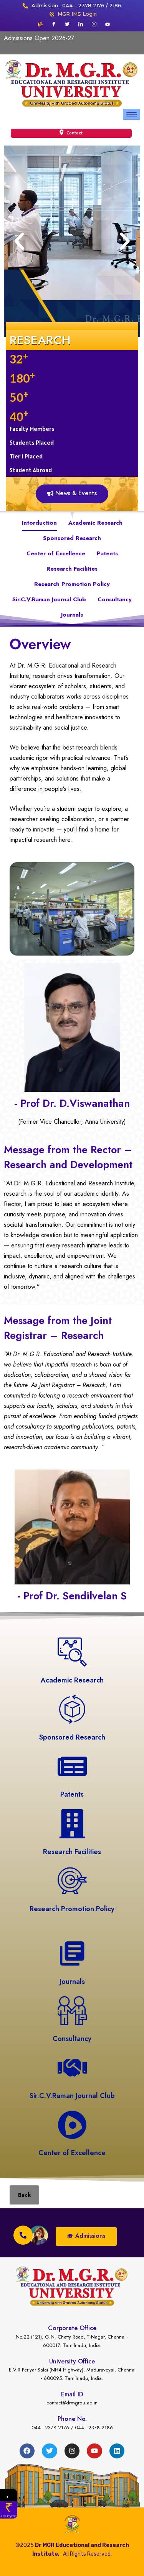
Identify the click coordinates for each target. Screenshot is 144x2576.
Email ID (72, 2394)
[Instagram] (94, 24)
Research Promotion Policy (72, 584)
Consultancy (115, 599)
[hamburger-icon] (132, 114)
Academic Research (95, 523)
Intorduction (39, 523)
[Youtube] (108, 24)
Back (24, 2195)
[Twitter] (67, 24)
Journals (72, 615)
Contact (74, 133)
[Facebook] (54, 24)
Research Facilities (72, 569)
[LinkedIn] (81, 24)
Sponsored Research (72, 538)
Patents (107, 553)
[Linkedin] (117, 2451)
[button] (19, 241)
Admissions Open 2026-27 (39, 38)
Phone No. (72, 2419)
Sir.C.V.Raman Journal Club (49, 599)
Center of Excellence (56, 553)
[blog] (40, 24)
